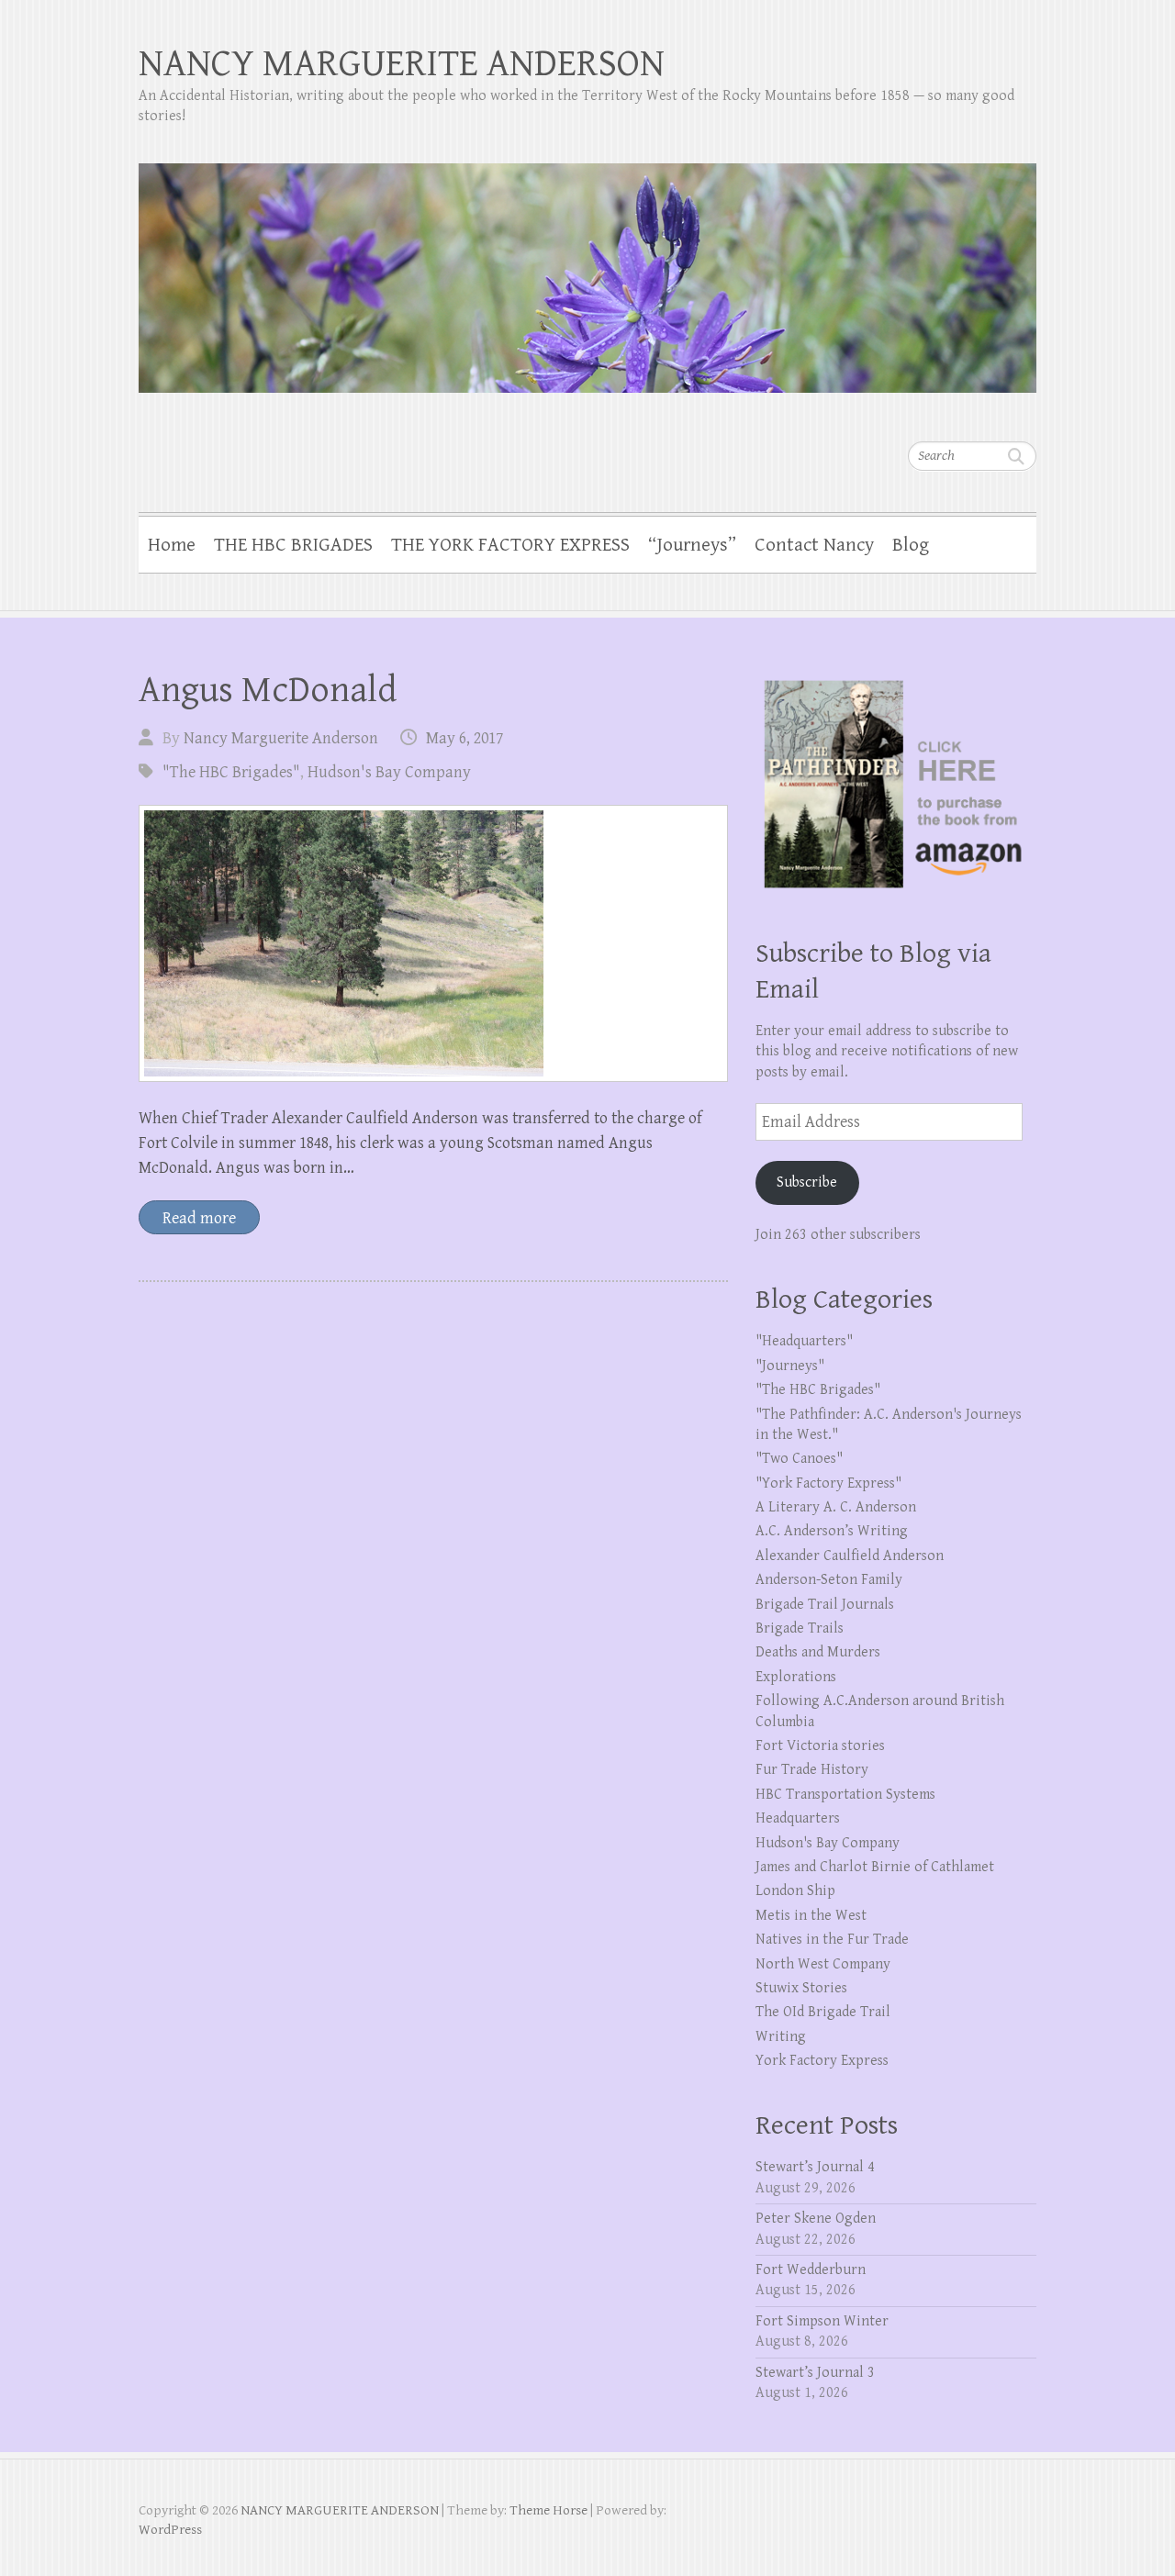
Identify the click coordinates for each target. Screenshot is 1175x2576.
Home (172, 545)
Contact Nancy (814, 545)
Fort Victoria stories (820, 1746)
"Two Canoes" (799, 1459)
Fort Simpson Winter (822, 2321)
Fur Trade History (812, 1770)
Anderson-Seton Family (829, 1580)
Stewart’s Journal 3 (815, 2373)
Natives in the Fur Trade (832, 1940)
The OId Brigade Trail (823, 2012)
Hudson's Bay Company (389, 772)
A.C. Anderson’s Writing (832, 1531)
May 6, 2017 (464, 738)
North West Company (823, 1964)
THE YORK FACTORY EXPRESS (510, 545)
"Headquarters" (804, 1341)
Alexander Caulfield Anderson (850, 1556)
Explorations (796, 1677)
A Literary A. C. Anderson (836, 1507)
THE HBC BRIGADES (293, 545)
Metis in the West (811, 1916)
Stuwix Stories (801, 1988)
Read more (199, 1218)
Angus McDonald (268, 690)
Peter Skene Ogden (816, 2219)
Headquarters (798, 1818)
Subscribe (807, 1182)
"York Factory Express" (828, 1483)
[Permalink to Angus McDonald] (433, 943)
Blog (911, 545)
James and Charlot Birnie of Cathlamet (875, 1867)
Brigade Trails (800, 1628)
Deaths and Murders (818, 1652)
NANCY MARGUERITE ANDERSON (402, 64)
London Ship (795, 1891)
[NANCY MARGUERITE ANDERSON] (587, 266)
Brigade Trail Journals (825, 1605)
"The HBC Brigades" (231, 772)
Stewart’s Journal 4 (815, 2167)
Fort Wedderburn (811, 2270)
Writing (781, 2037)
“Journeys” (692, 545)
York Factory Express (822, 2061)
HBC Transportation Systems (845, 1795)
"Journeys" (790, 1366)
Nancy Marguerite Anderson (281, 738)
